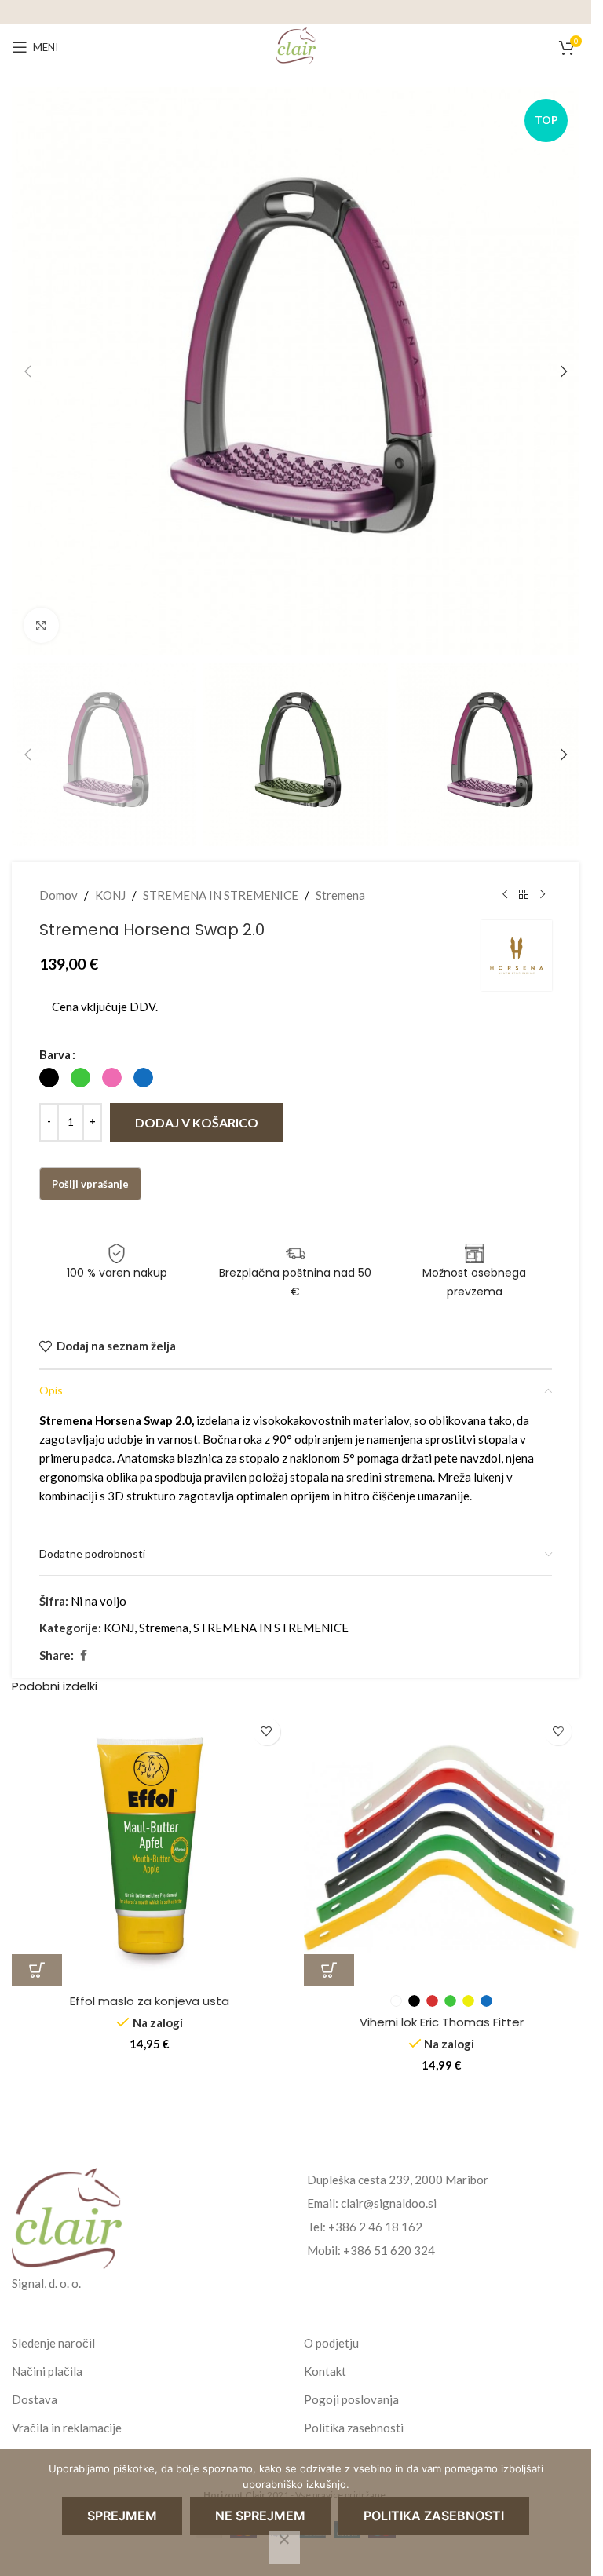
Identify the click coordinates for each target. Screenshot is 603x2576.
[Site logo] (296, 46)
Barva (55, 1054)
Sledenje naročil (53, 2343)
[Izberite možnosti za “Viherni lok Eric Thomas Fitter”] (329, 1970)
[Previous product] (505, 895)
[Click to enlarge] (41, 625)
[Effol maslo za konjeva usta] (150, 1848)
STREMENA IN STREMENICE (221, 895)
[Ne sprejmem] (284, 2548)
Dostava (35, 2399)
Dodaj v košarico (197, 1122)
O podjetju (331, 2343)
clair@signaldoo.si (389, 2203)
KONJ (110, 895)
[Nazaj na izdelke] (524, 895)
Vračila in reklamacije (67, 2428)
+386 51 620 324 (389, 2250)
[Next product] (543, 895)
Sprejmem (122, 2516)
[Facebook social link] (83, 1655)
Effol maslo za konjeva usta (150, 2001)
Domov (58, 895)
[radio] (49, 1078)
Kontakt (325, 2371)
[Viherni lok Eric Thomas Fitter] (442, 1848)
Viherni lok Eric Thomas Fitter (442, 2022)
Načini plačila (47, 2371)
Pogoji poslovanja (351, 2399)
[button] (27, 371)
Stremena (340, 895)
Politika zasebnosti (354, 2428)
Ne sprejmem (260, 2516)
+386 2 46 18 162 (375, 2227)
